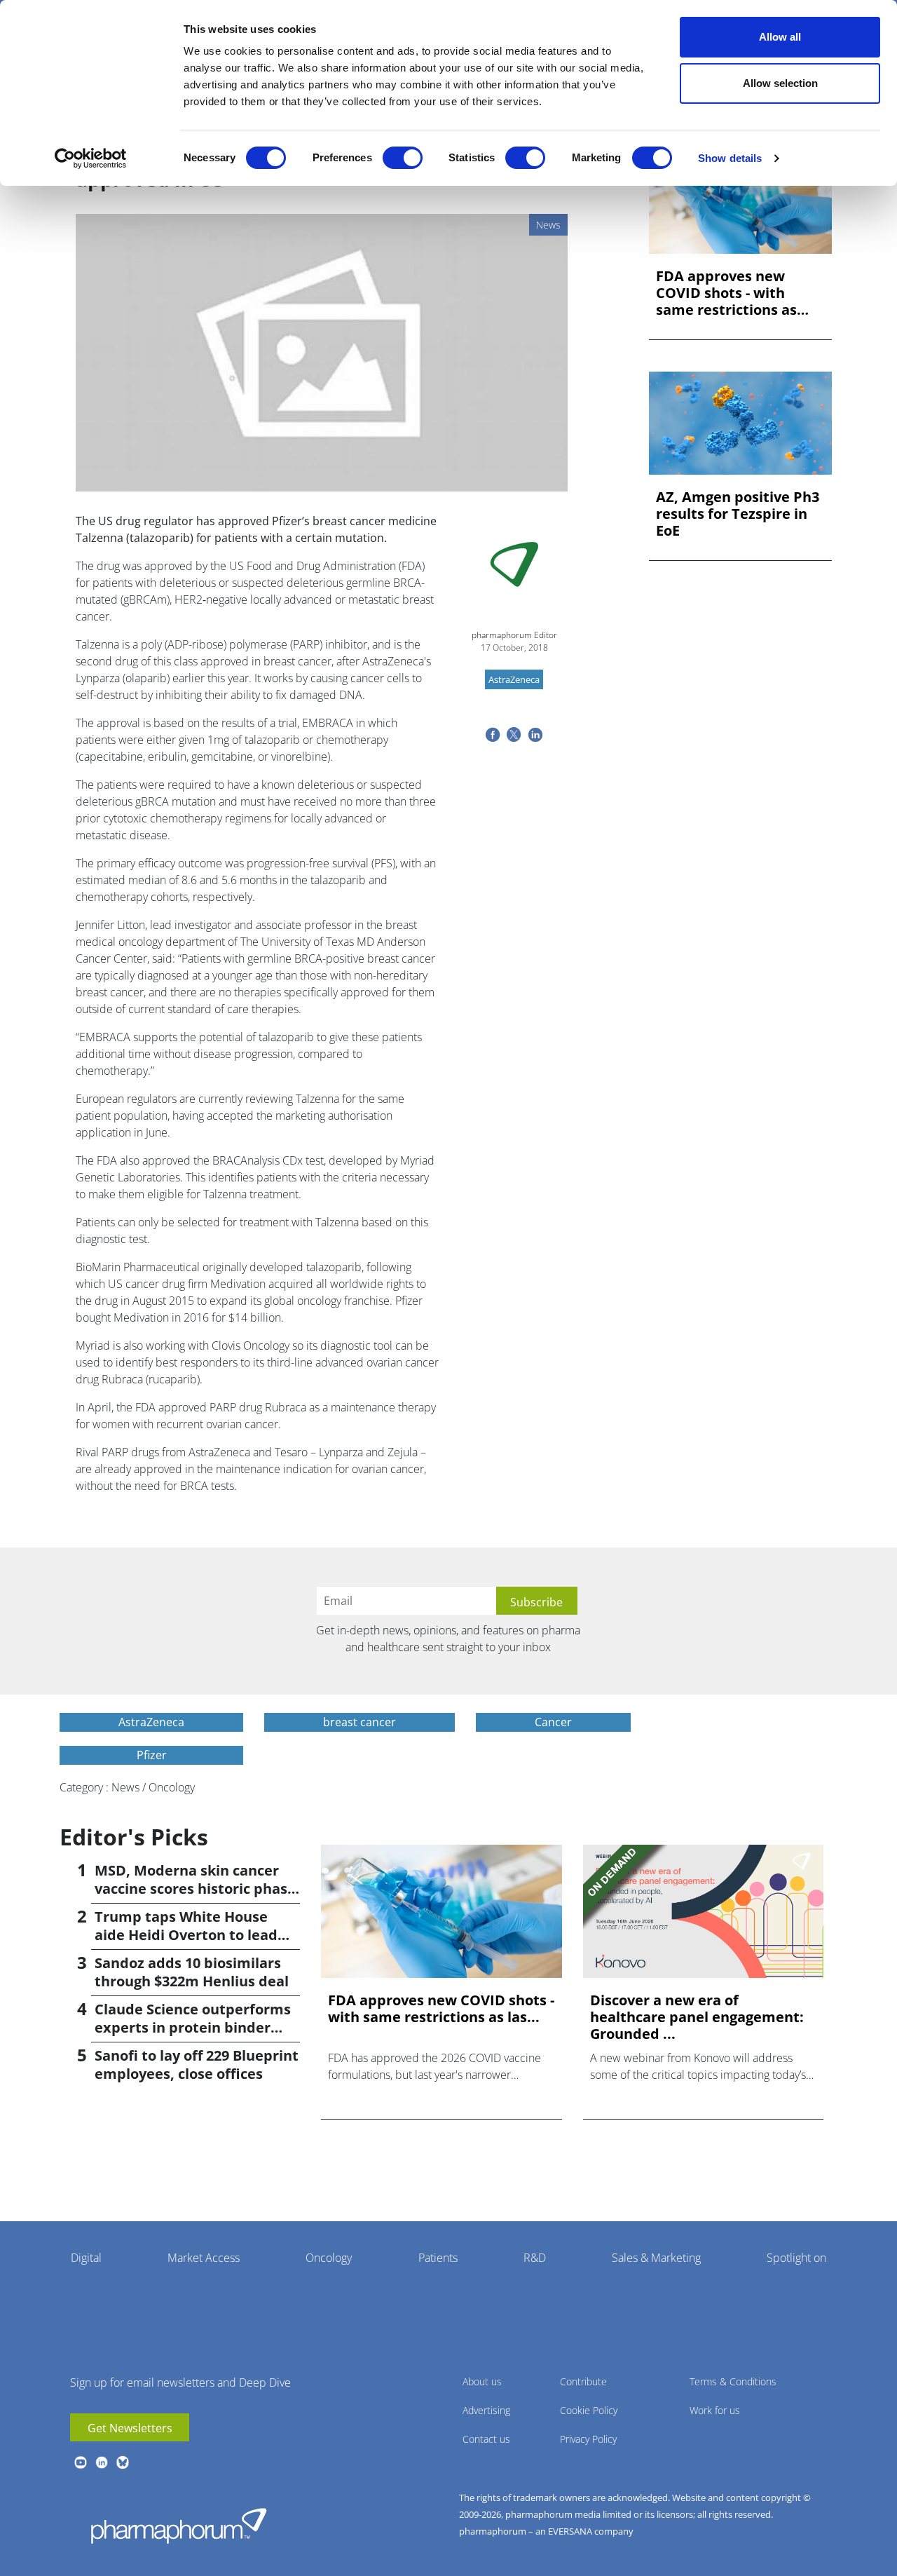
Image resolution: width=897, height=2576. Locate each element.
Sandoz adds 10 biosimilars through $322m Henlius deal (192, 1972)
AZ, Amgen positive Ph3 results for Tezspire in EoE (738, 514)
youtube (81, 2462)
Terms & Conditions (733, 2381)
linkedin (102, 2462)
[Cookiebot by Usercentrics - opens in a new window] (91, 158)
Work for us (715, 2410)
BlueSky (123, 2462)
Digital (86, 2258)
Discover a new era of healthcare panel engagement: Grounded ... (697, 2017)
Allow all (780, 37)
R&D (535, 2258)
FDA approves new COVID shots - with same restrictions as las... (726, 293)
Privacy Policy (588, 2439)
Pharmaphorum (179, 2526)
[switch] (403, 158)
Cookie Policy (589, 2410)
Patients (438, 2258)
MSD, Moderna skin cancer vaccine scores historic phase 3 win (195, 1889)
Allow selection (780, 83)
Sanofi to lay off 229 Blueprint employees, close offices (197, 2065)
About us (482, 2381)
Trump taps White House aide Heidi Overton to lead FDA (186, 1935)
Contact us (486, 2439)
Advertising (486, 2410)
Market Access (204, 2258)
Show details (730, 158)
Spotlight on (796, 2258)
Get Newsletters (130, 2428)
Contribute (583, 2381)
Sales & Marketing (656, 2258)
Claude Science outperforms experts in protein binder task (193, 2027)
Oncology (329, 2258)
